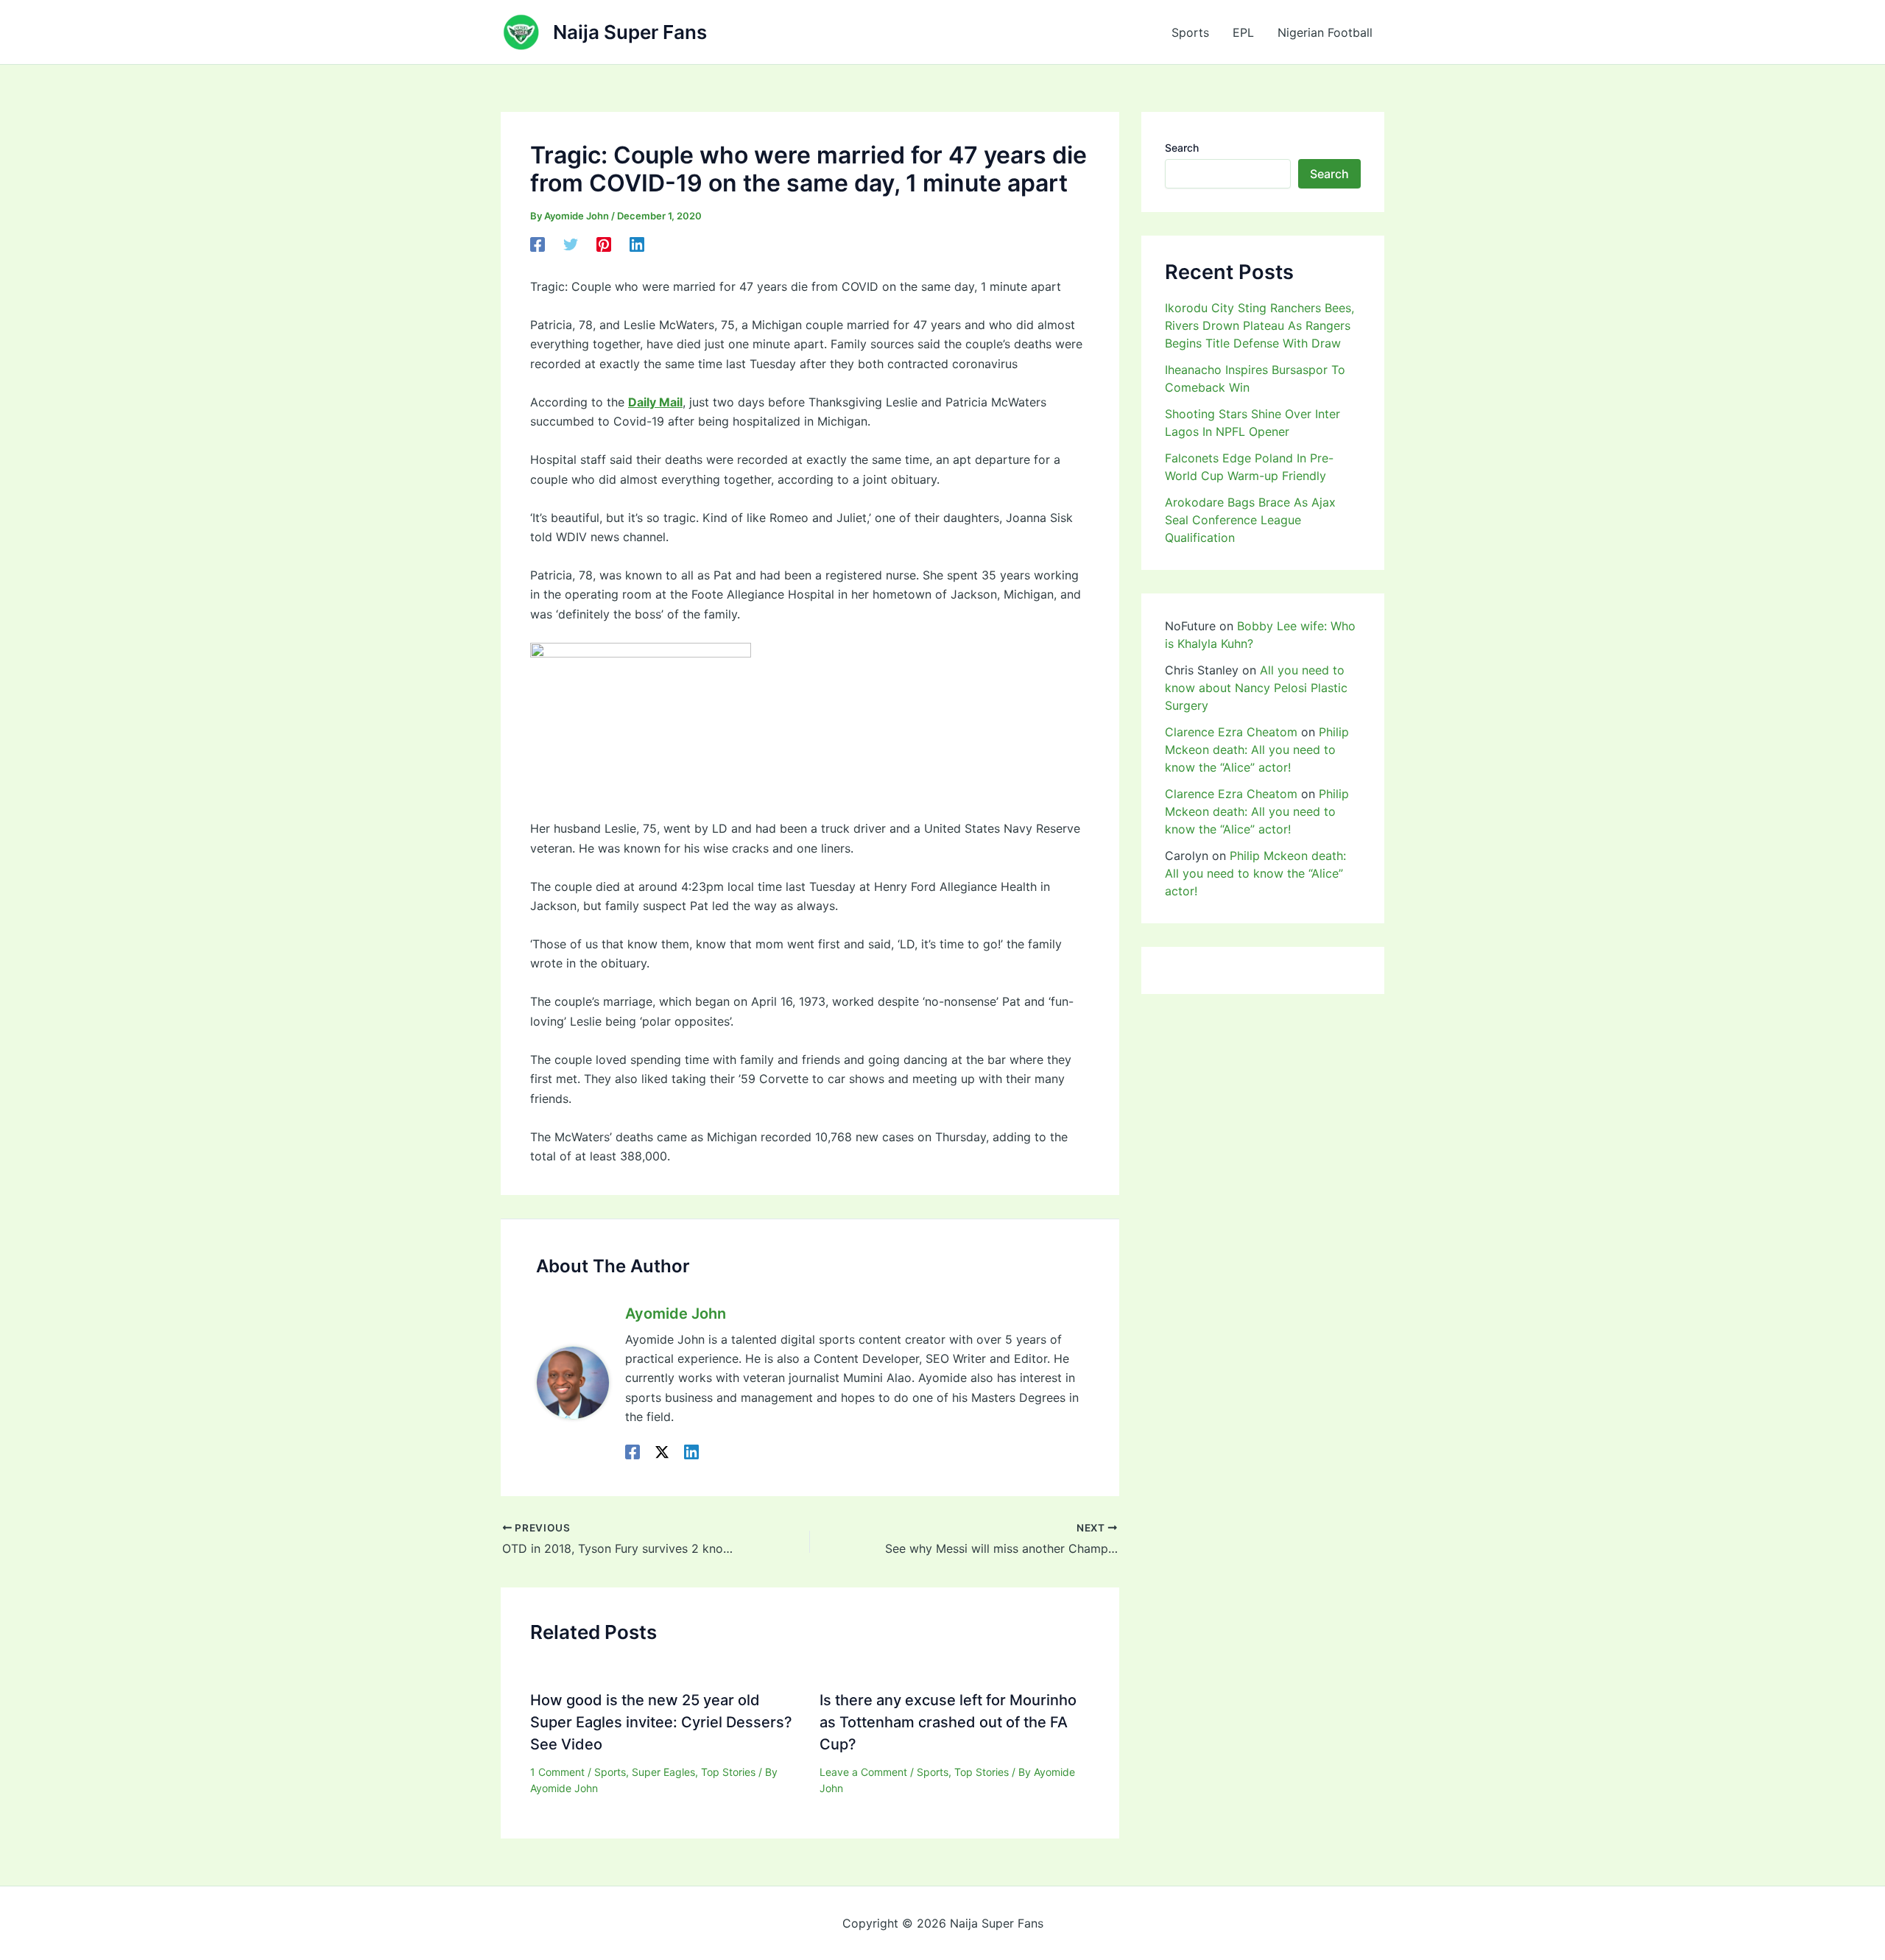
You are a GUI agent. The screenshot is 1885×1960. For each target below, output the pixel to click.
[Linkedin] (637, 244)
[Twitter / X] (662, 1451)
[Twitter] (571, 244)
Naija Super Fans (630, 32)
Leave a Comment (863, 1772)
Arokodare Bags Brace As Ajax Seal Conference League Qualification (1250, 520)
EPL (1243, 32)
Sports (1190, 32)
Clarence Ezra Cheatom (1231, 732)
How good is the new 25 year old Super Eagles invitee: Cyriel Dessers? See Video (661, 1722)
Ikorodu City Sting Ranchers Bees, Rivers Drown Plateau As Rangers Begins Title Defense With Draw (1259, 325)
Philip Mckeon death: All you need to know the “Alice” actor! (1257, 750)
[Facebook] (538, 244)
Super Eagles (663, 1772)
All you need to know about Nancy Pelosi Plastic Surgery (1256, 688)
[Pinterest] (604, 244)
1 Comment (557, 1772)
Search (1182, 148)
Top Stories (728, 1772)
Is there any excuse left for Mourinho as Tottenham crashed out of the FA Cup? (948, 1722)
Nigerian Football (1325, 32)
